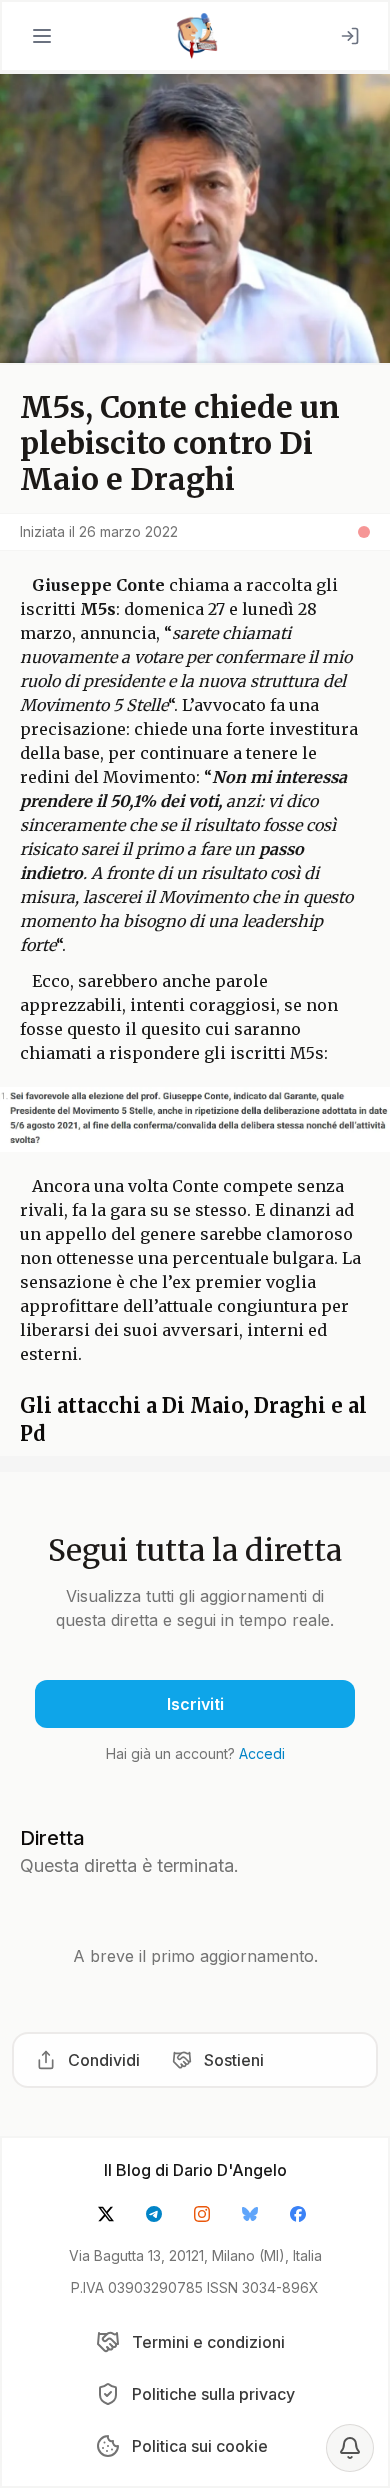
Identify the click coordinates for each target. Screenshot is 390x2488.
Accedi (262, 1753)
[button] (42, 36)
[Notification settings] (350, 2448)
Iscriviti (195, 1704)
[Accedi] (350, 36)
